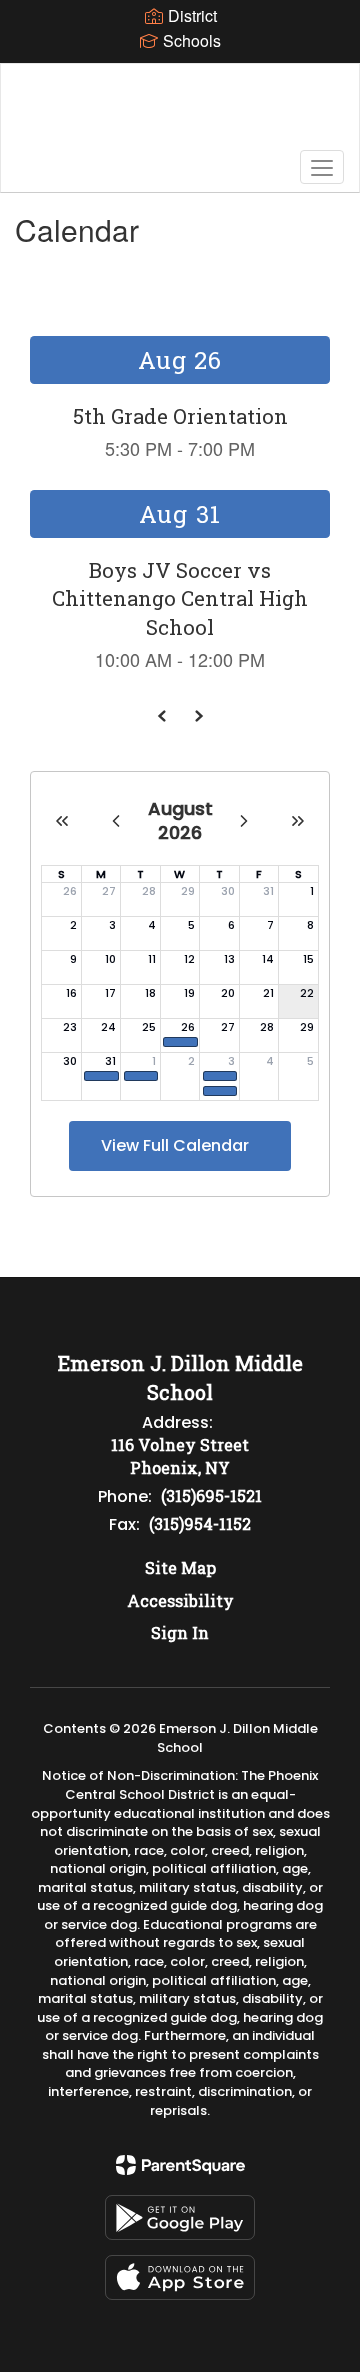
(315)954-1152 (200, 1523)
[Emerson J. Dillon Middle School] (180, 113)
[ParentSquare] (180, 2165)
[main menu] (322, 167)
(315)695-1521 (211, 1495)
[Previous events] (162, 716)
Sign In (180, 1632)
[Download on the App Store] (180, 2277)
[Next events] (198, 716)
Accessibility (180, 1600)
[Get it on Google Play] (180, 2217)
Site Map (180, 1567)
